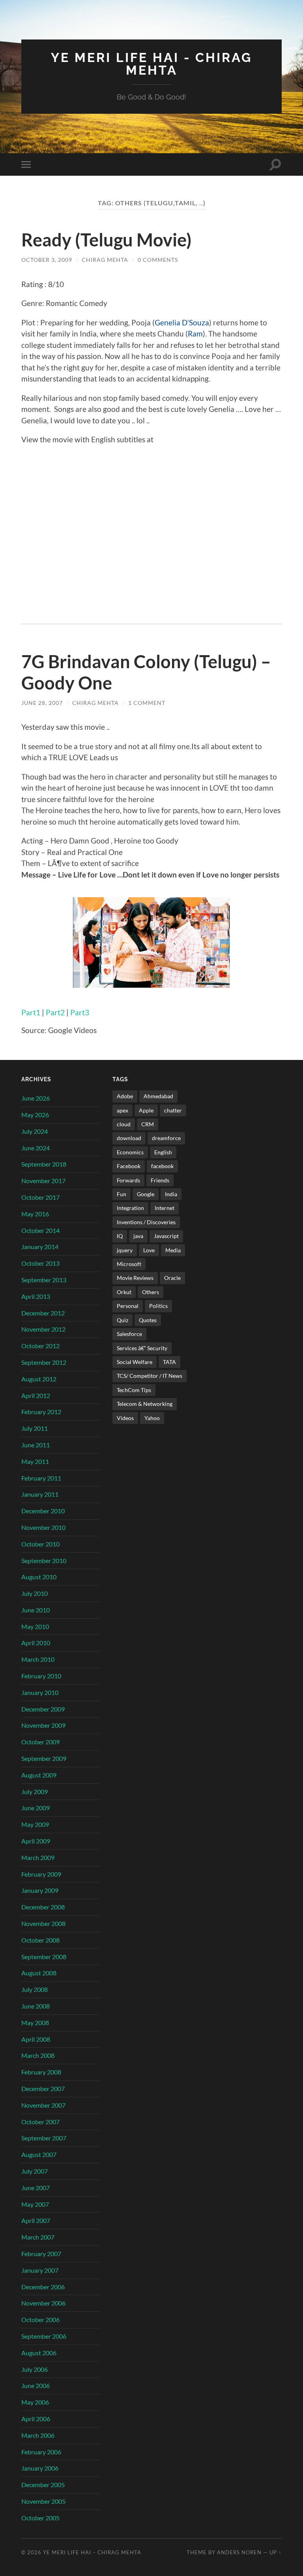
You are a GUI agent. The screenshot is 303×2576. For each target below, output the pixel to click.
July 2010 (35, 1593)
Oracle (172, 1278)
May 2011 (35, 1461)
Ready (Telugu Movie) (107, 240)
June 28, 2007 (42, 703)
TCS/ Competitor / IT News (150, 1376)
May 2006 (35, 2402)
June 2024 (36, 1148)
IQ (120, 1236)
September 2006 (44, 2336)
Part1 (31, 1012)
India (171, 1194)
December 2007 (43, 2088)
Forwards (128, 1180)
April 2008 (36, 2039)
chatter (173, 1110)
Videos (125, 1418)
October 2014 (40, 1230)
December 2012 (43, 1313)
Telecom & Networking (145, 1404)
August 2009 (39, 1775)
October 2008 (40, 1940)
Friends (160, 1180)
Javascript (166, 1236)
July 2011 (35, 1428)
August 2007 (39, 2154)
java (138, 1236)
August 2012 (39, 1379)
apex (123, 1110)
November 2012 (43, 1329)
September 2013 (44, 1280)
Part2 (55, 1012)
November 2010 (43, 1527)
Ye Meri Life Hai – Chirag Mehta (92, 2552)
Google (146, 1194)
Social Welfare (135, 1362)
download (129, 1138)
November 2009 (43, 1725)
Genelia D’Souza (182, 322)
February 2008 (41, 2072)
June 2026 (36, 1098)
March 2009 (38, 1857)
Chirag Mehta (105, 260)
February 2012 (41, 1412)
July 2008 (35, 1989)
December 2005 (43, 2485)
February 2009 (41, 1874)
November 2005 (43, 2501)
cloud (124, 1124)
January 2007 (40, 2270)
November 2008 (43, 1923)
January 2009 (40, 1890)
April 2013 (36, 1296)
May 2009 (35, 1824)
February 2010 (41, 1676)
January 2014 (40, 1247)
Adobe (125, 1096)
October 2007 (40, 2122)
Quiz (123, 1320)
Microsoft (129, 1264)
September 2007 (44, 2138)
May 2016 (35, 1214)
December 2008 (43, 1907)
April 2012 (36, 1395)
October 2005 (40, 2518)
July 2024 (35, 1131)
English (163, 1152)
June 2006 (36, 2385)
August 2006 (39, 2353)
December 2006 (43, 2287)
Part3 (80, 1012)
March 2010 (38, 1659)
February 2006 (41, 2452)
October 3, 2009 (47, 260)
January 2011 (40, 1494)
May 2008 (35, 2023)
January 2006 (40, 2468)
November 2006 (43, 2303)
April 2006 (36, 2419)
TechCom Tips (134, 1390)
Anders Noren (239, 2552)
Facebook (129, 1166)
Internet (165, 1208)
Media (173, 1250)
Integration (130, 1208)
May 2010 (35, 1626)
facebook (162, 1166)
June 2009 (36, 1808)
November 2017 (43, 1181)
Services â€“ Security (142, 1348)
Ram (195, 334)
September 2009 (44, 1758)
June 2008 (36, 2006)
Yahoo (152, 1418)
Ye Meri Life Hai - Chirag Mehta (151, 64)
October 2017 (40, 1197)
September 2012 (44, 1362)
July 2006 (35, 2369)
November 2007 (43, 2105)
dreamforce (166, 1138)
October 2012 (40, 1346)
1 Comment (147, 703)
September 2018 (44, 1164)
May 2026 (35, 1115)
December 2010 (43, 1511)
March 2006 (38, 2435)
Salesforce (129, 1334)
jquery (125, 1250)
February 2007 (41, 2254)
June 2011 (36, 1445)
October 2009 (40, 1742)
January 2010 (40, 1692)
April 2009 (36, 1841)
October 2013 (40, 1263)
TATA (169, 1362)
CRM (148, 1124)
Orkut (124, 1292)
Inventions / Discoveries (146, 1222)
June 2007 (36, 2188)
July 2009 (35, 1792)
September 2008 (44, 1957)
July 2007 (35, 2171)
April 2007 (36, 2220)
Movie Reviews (135, 1278)
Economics (130, 1152)
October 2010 (40, 1544)
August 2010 (39, 1577)
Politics (158, 1306)
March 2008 (38, 2055)
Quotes (148, 1320)
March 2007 (38, 2237)
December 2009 (43, 1709)
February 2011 (41, 1478)
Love (149, 1250)
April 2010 (36, 1643)
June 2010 (36, 1610)
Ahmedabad (158, 1096)
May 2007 (35, 2204)
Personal (128, 1306)
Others (151, 1292)
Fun (122, 1194)
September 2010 (44, 1560)
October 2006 (40, 2320)
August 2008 (39, 1973)
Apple (146, 1110)
